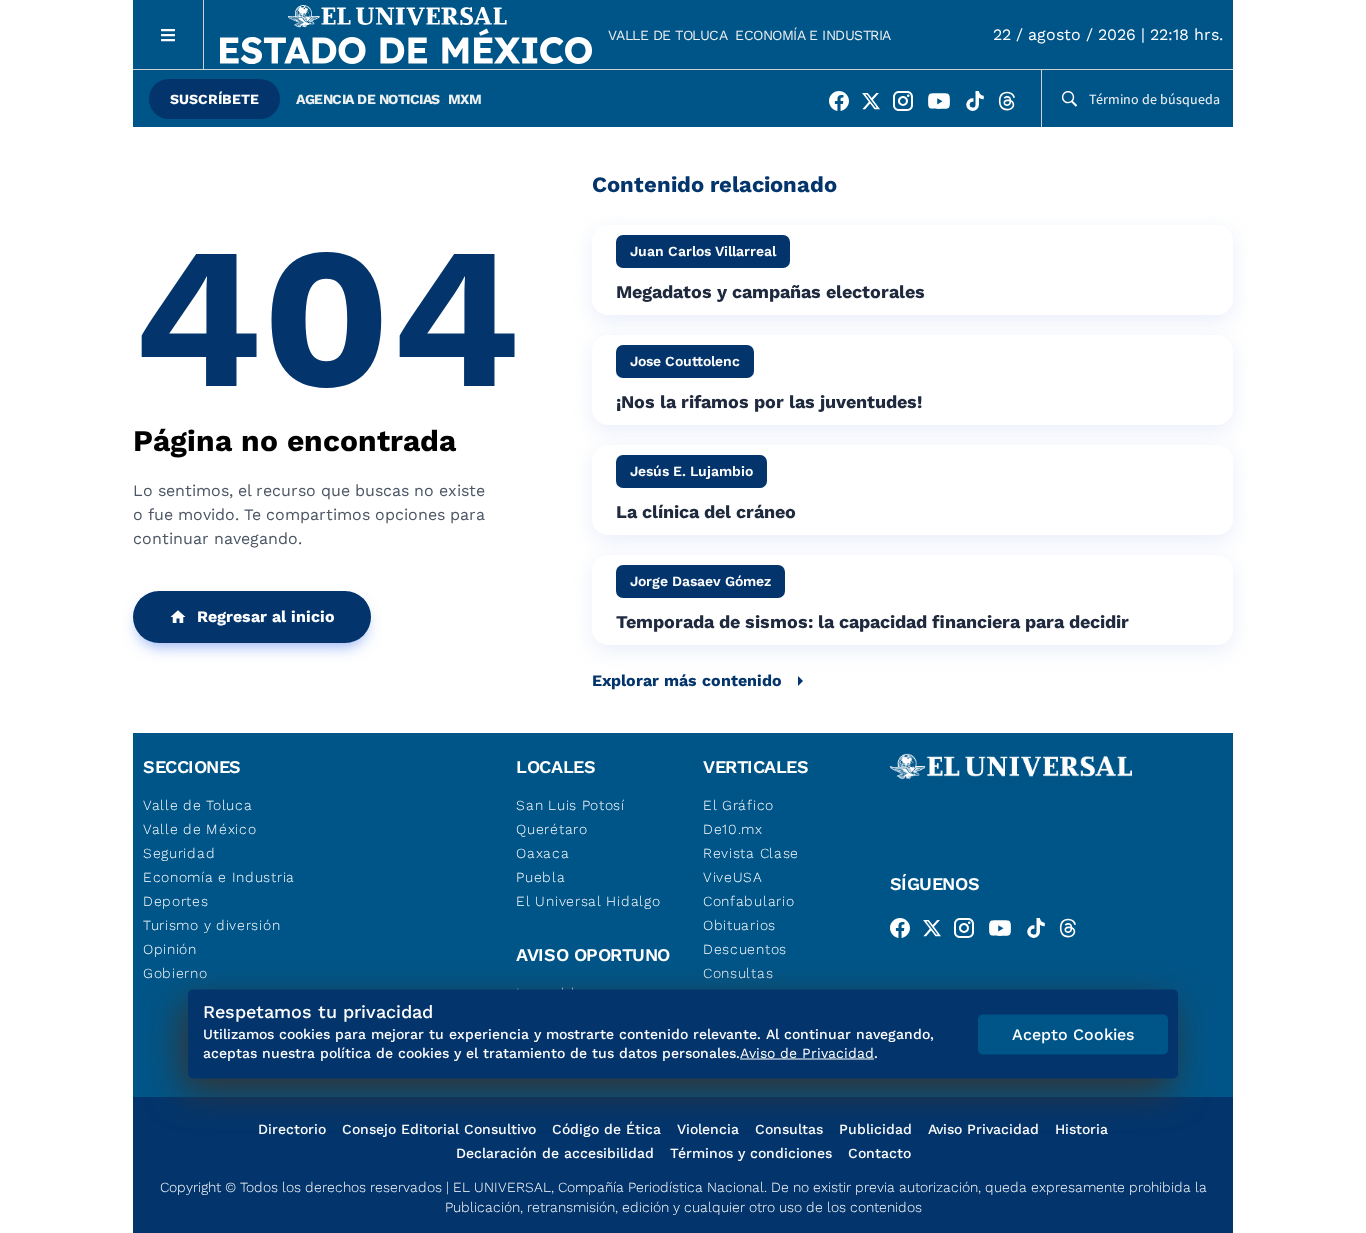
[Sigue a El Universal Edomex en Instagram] (909, 105)
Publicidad (875, 1129)
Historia (1081, 1129)
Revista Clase (751, 853)
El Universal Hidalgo (588, 901)
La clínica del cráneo (706, 511)
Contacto (879, 1153)
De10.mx (733, 829)
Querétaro (551, 829)
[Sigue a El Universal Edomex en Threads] (1013, 105)
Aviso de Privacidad (807, 1053)
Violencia (708, 1129)
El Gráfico (738, 805)
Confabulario (748, 901)
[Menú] (168, 34)
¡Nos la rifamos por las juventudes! (769, 401)
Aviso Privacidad (983, 1129)
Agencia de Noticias (368, 99)
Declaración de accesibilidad (555, 1153)
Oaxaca (542, 853)
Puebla (540, 877)
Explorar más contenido (687, 680)
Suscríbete (214, 99)
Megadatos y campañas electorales (770, 291)
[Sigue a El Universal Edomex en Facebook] (845, 105)
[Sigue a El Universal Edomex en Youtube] (945, 105)
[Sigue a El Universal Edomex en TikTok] (981, 105)
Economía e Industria (812, 35)
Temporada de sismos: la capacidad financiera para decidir (872, 621)
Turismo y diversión (211, 925)
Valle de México (200, 829)
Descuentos (745, 949)
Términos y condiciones (751, 1153)
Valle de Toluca (667, 35)
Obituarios (739, 925)
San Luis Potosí (570, 805)
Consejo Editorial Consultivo (439, 1129)
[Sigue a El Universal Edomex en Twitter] (877, 105)
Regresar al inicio (266, 616)
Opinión (170, 949)
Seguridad (179, 853)
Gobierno (175, 973)
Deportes (176, 901)
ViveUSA (733, 877)
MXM (465, 99)
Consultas (738, 973)
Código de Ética (606, 1129)
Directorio (292, 1129)
